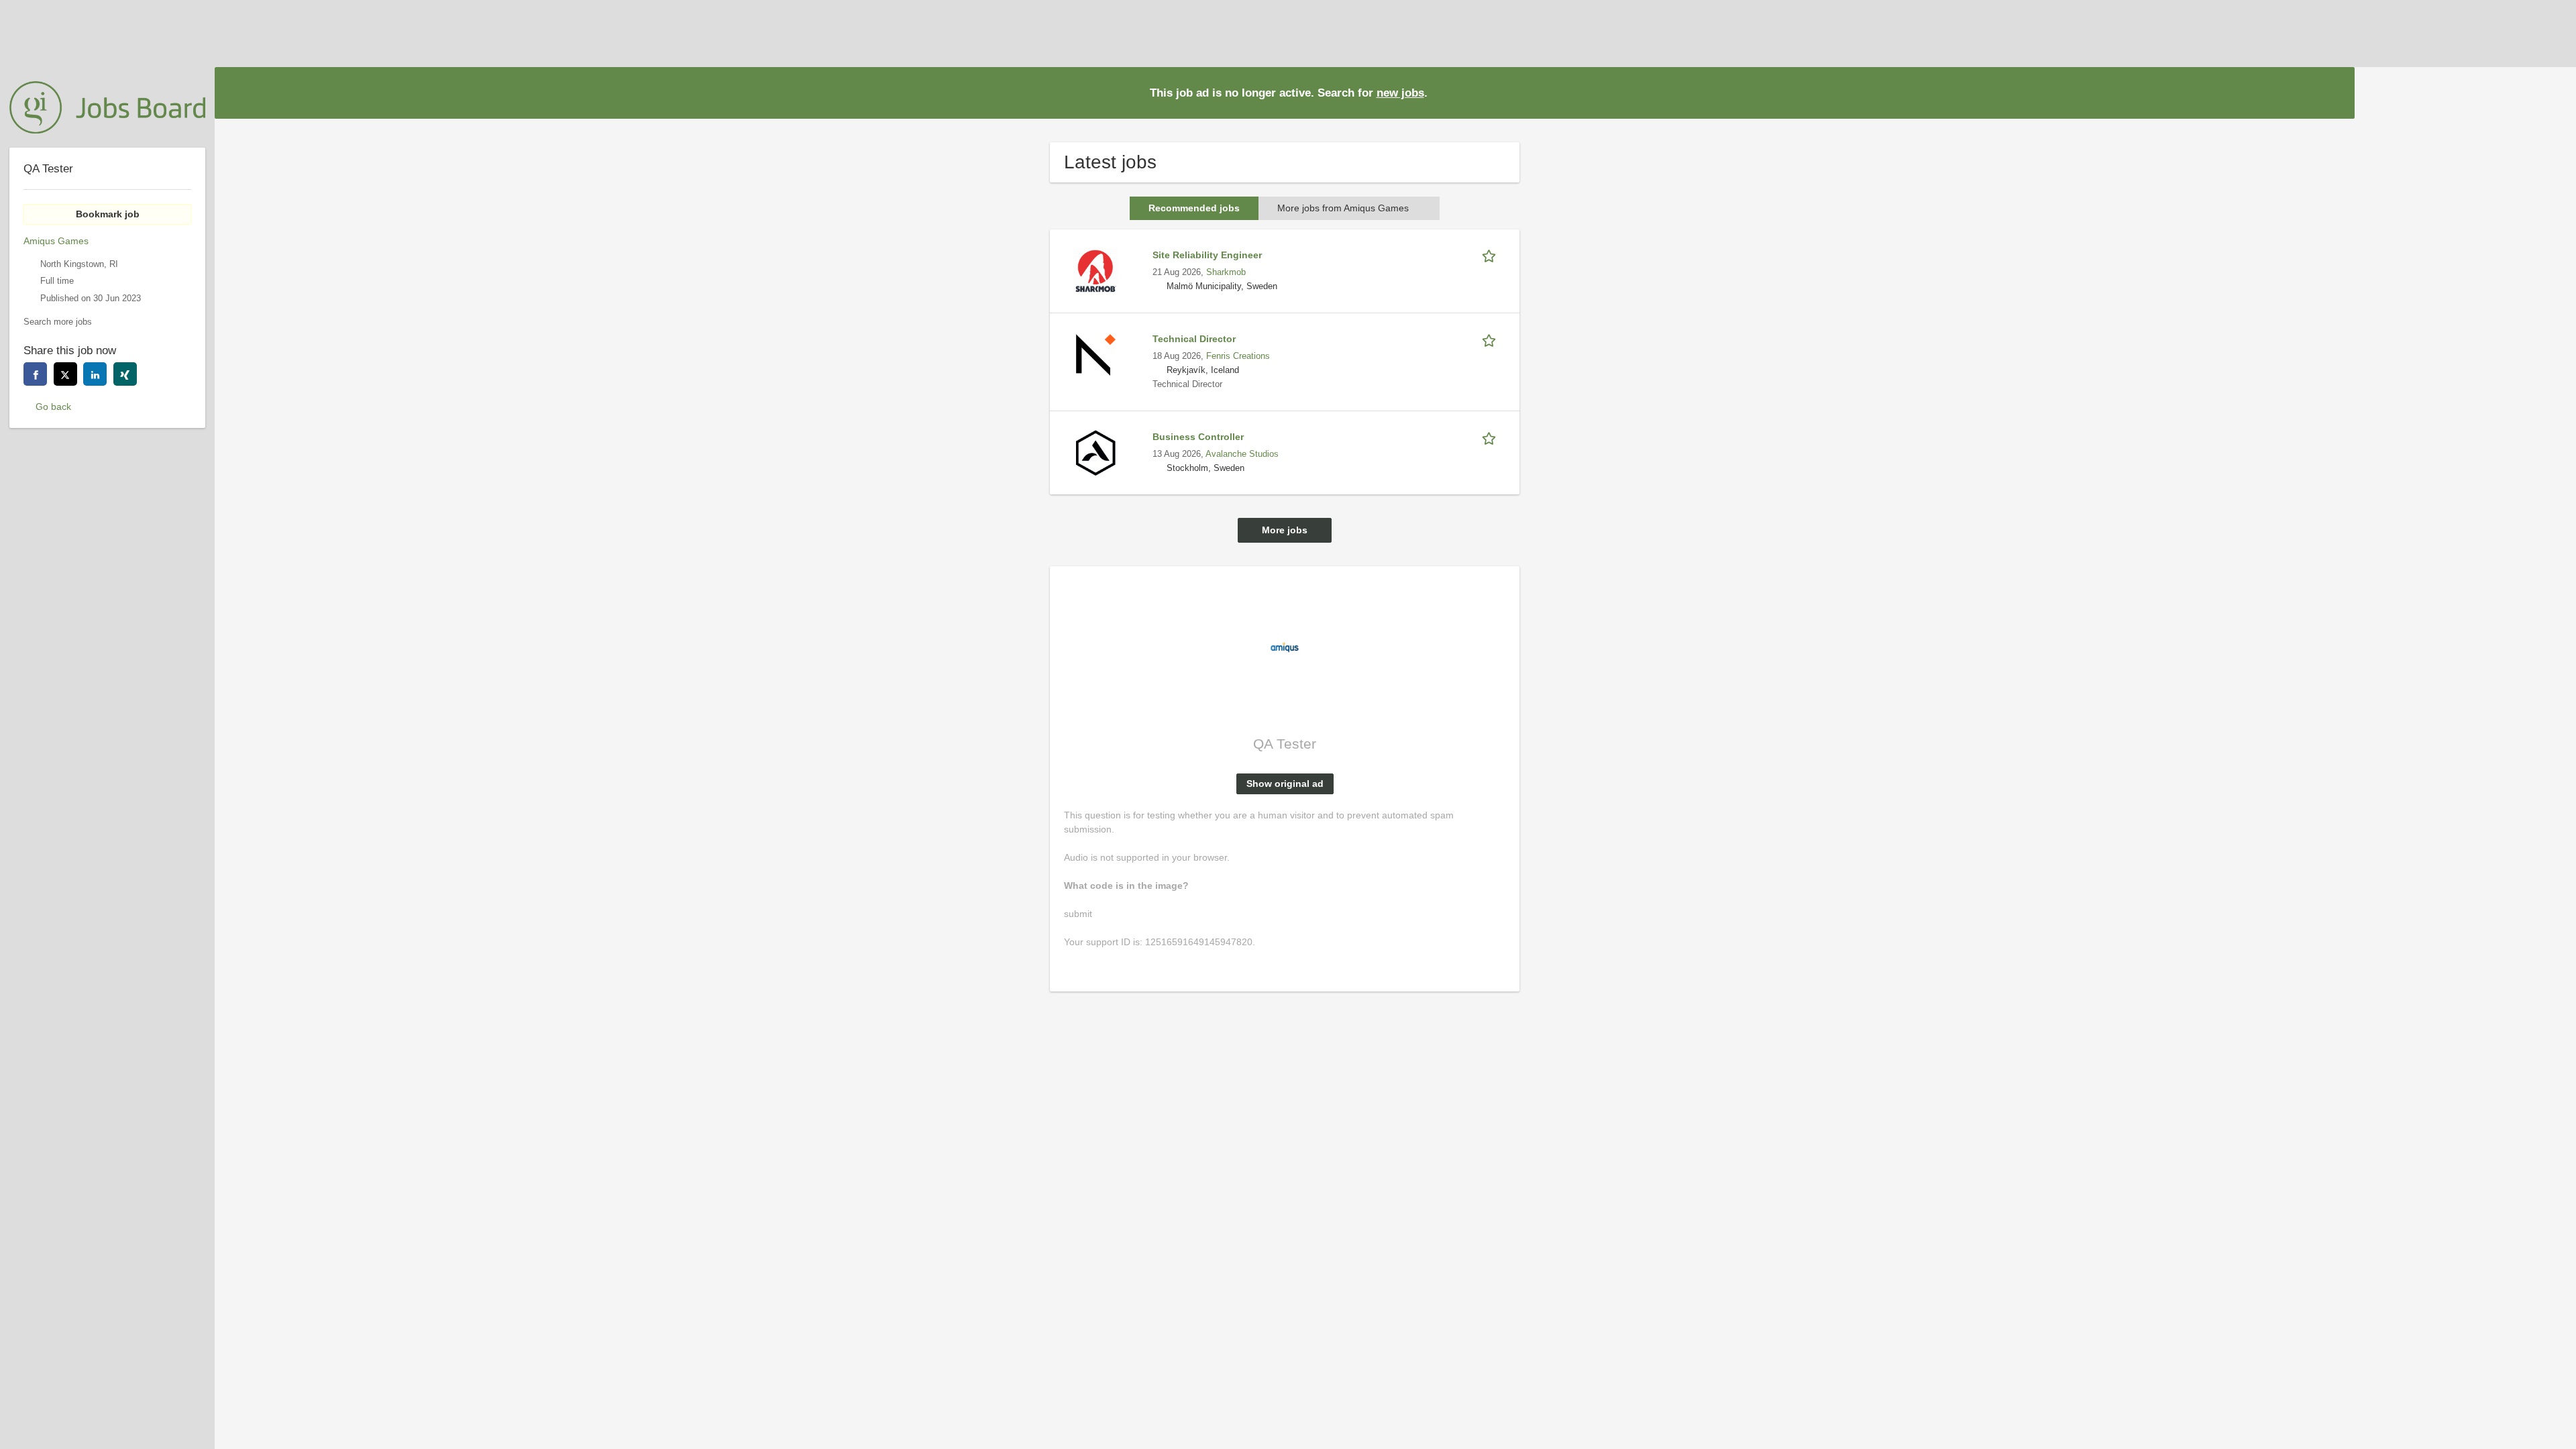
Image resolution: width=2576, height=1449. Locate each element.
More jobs (1285, 530)
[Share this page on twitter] (65, 374)
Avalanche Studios (1242, 454)
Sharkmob (1226, 272)
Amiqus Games (56, 241)
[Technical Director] (1095, 354)
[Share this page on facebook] (35, 374)
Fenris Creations (1238, 356)
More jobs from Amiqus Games (1343, 208)
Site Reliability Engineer (1207, 255)
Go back (53, 407)
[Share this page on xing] (125, 374)
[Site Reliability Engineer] (1095, 270)
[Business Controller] (1095, 452)
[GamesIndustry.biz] (107, 107)
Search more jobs (58, 322)
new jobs (1400, 93)
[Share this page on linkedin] (95, 374)
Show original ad (1285, 784)
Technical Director (1194, 339)
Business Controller (1198, 437)
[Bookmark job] (1491, 255)
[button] (2334, 92)
